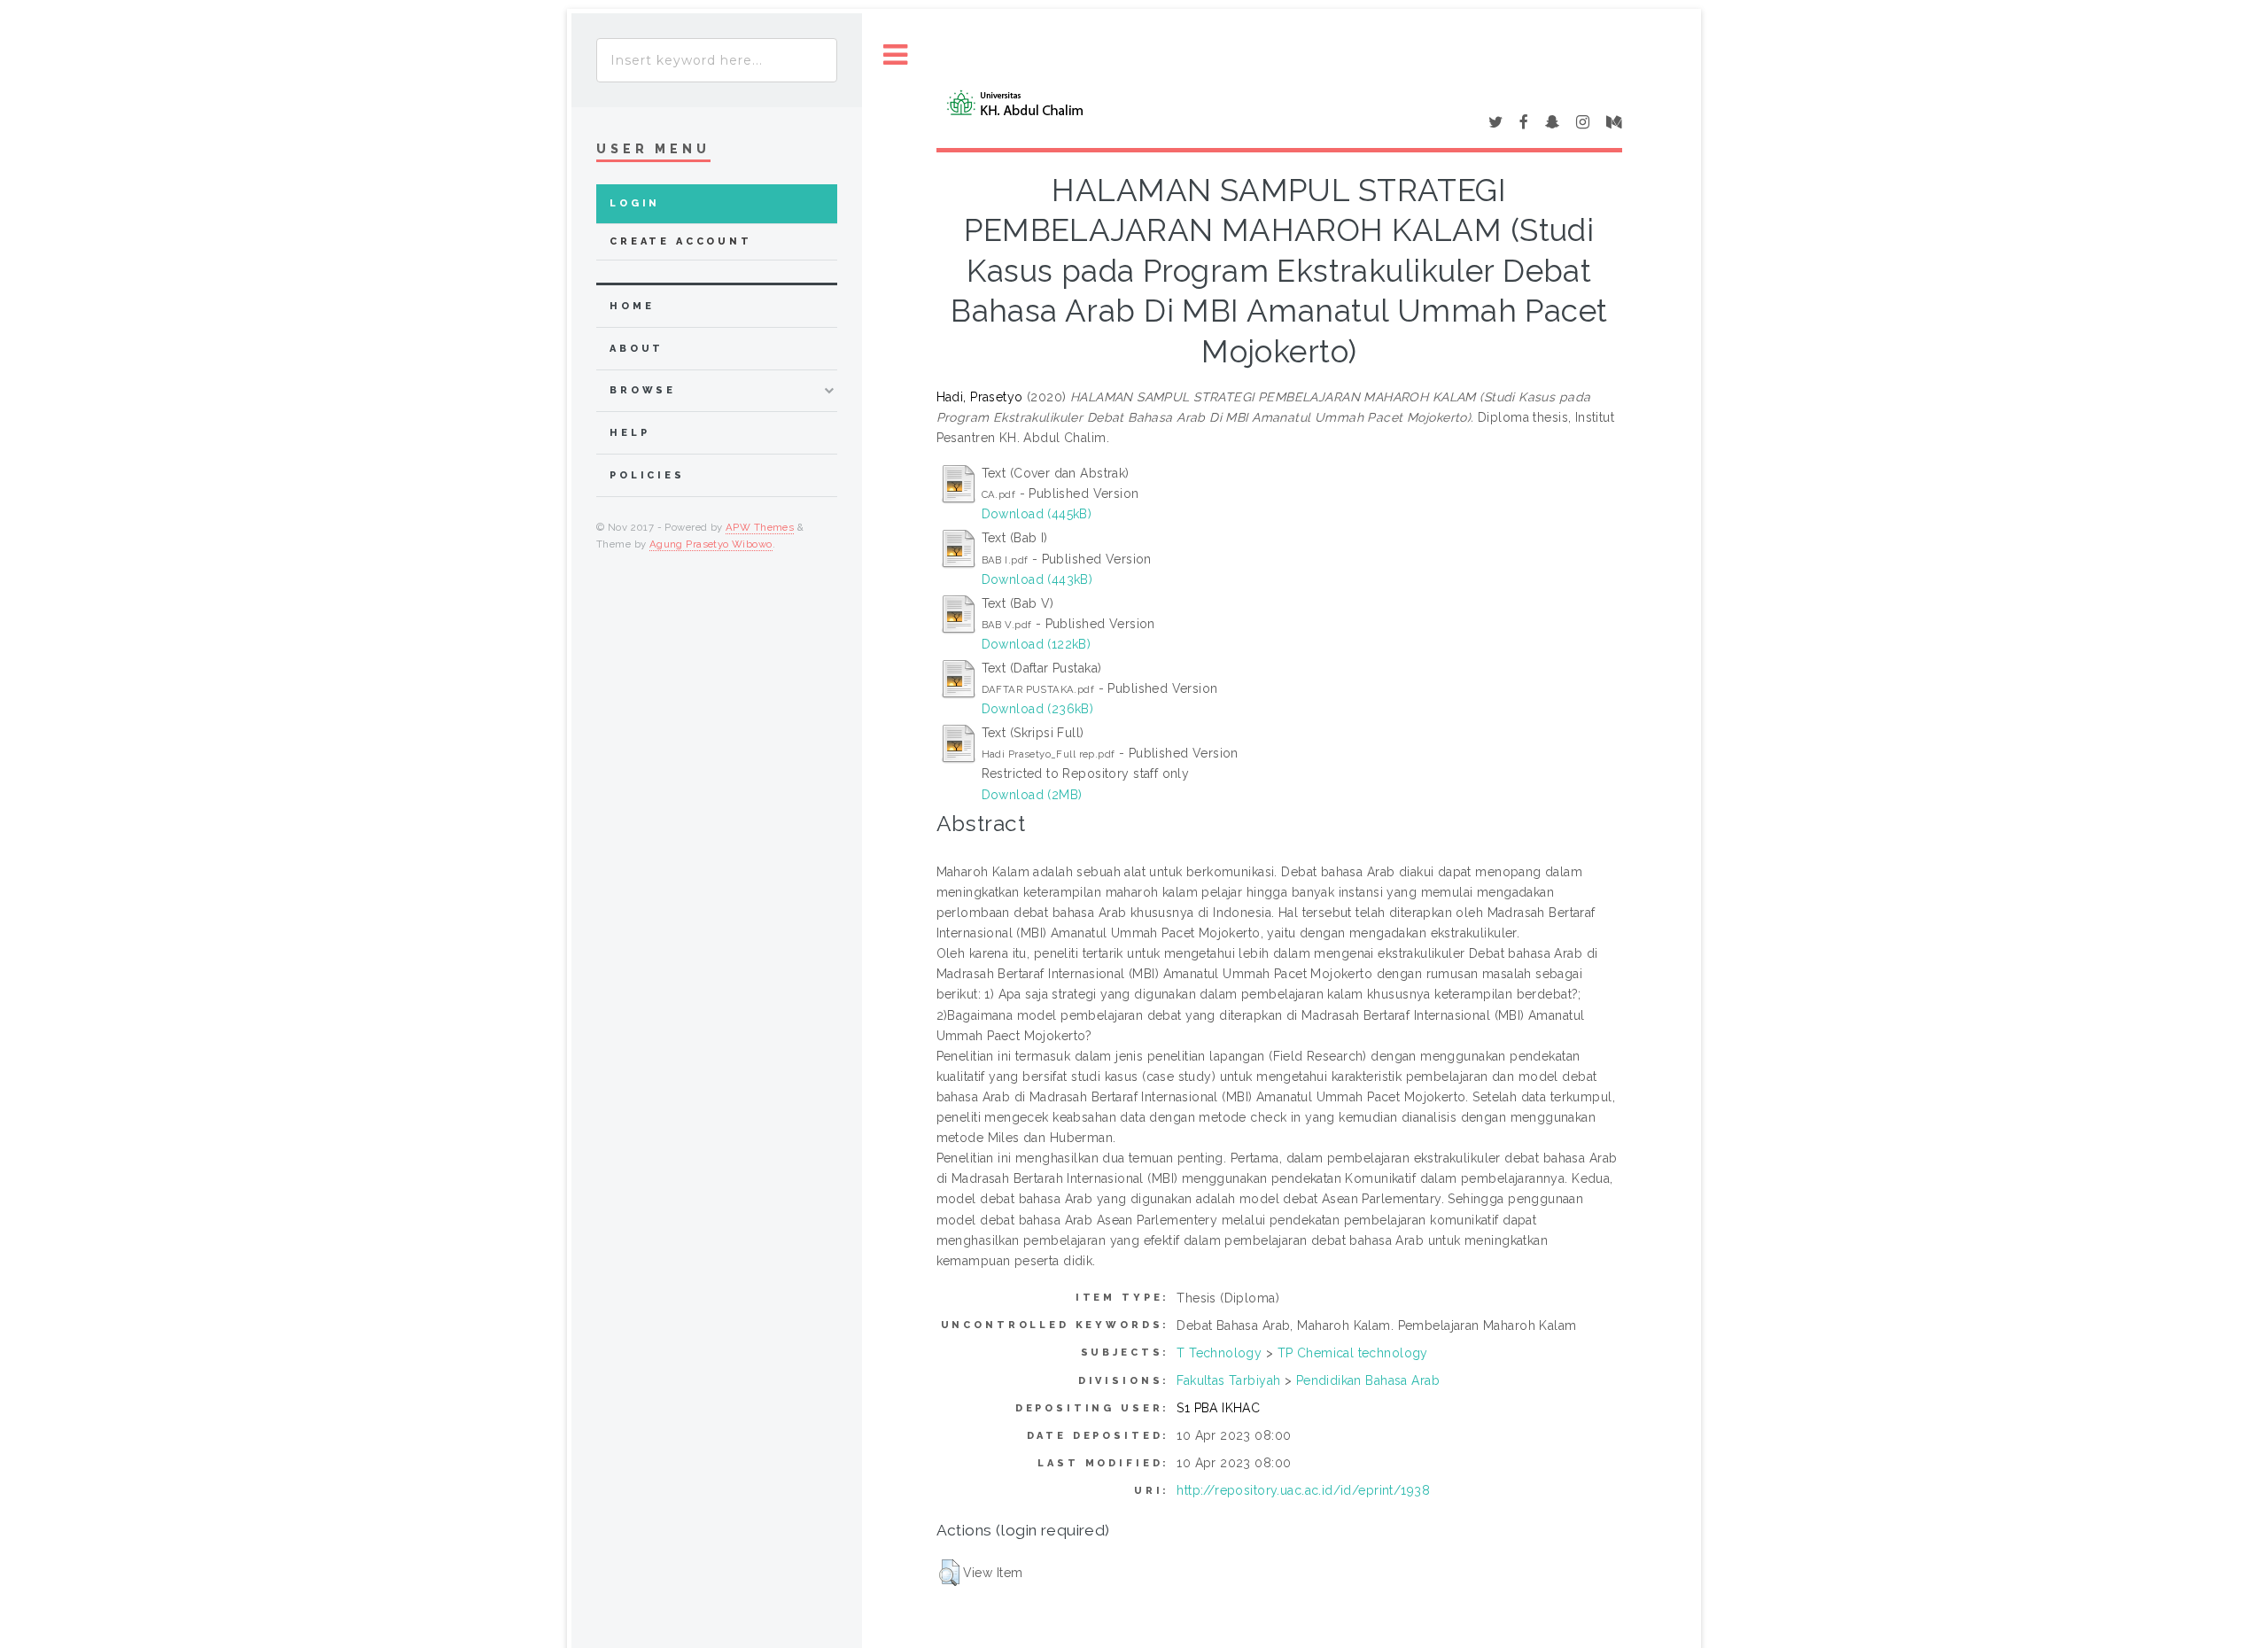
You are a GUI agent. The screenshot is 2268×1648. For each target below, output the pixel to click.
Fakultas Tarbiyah (1228, 1380)
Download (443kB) (1037, 579)
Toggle (896, 55)
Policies (647, 475)
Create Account (681, 241)
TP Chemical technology (1353, 1353)
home (632, 306)
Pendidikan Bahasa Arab (1368, 1380)
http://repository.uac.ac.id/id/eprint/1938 (1303, 1490)
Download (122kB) (1037, 644)
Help (629, 433)
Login (635, 203)
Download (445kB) (1037, 514)
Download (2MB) (1032, 795)
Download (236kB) (1038, 709)
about (637, 349)
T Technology (1219, 1353)
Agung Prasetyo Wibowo (711, 544)
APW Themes (760, 527)
